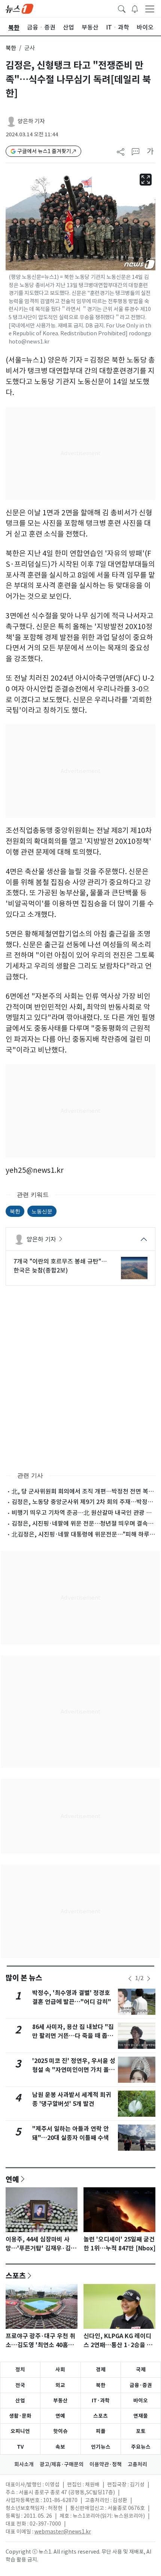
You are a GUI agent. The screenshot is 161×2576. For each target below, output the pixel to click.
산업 (20, 2401)
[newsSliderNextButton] (149, 1979)
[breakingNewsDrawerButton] (135, 8)
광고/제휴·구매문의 (62, 2464)
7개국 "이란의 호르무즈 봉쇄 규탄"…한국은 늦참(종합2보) (60, 1266)
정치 (20, 2370)
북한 (11, 48)
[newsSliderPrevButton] (130, 1979)
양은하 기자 (31, 121)
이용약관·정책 (106, 2464)
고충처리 (137, 2464)
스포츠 (16, 2275)
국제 (141, 2370)
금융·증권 (141, 2385)
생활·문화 (20, 2416)
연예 (12, 2179)
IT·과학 (101, 2401)
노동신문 (42, 1211)
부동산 (60, 2401)
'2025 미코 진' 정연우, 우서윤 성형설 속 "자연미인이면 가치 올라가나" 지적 (74, 2070)
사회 (60, 2370)
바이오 (141, 2401)
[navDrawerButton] (150, 9)
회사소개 (24, 2464)
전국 (20, 2385)
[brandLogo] (19, 8)
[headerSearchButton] (122, 8)
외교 (60, 2385)
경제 (101, 2370)
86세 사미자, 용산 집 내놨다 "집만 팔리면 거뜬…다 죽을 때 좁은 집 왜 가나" (73, 2036)
